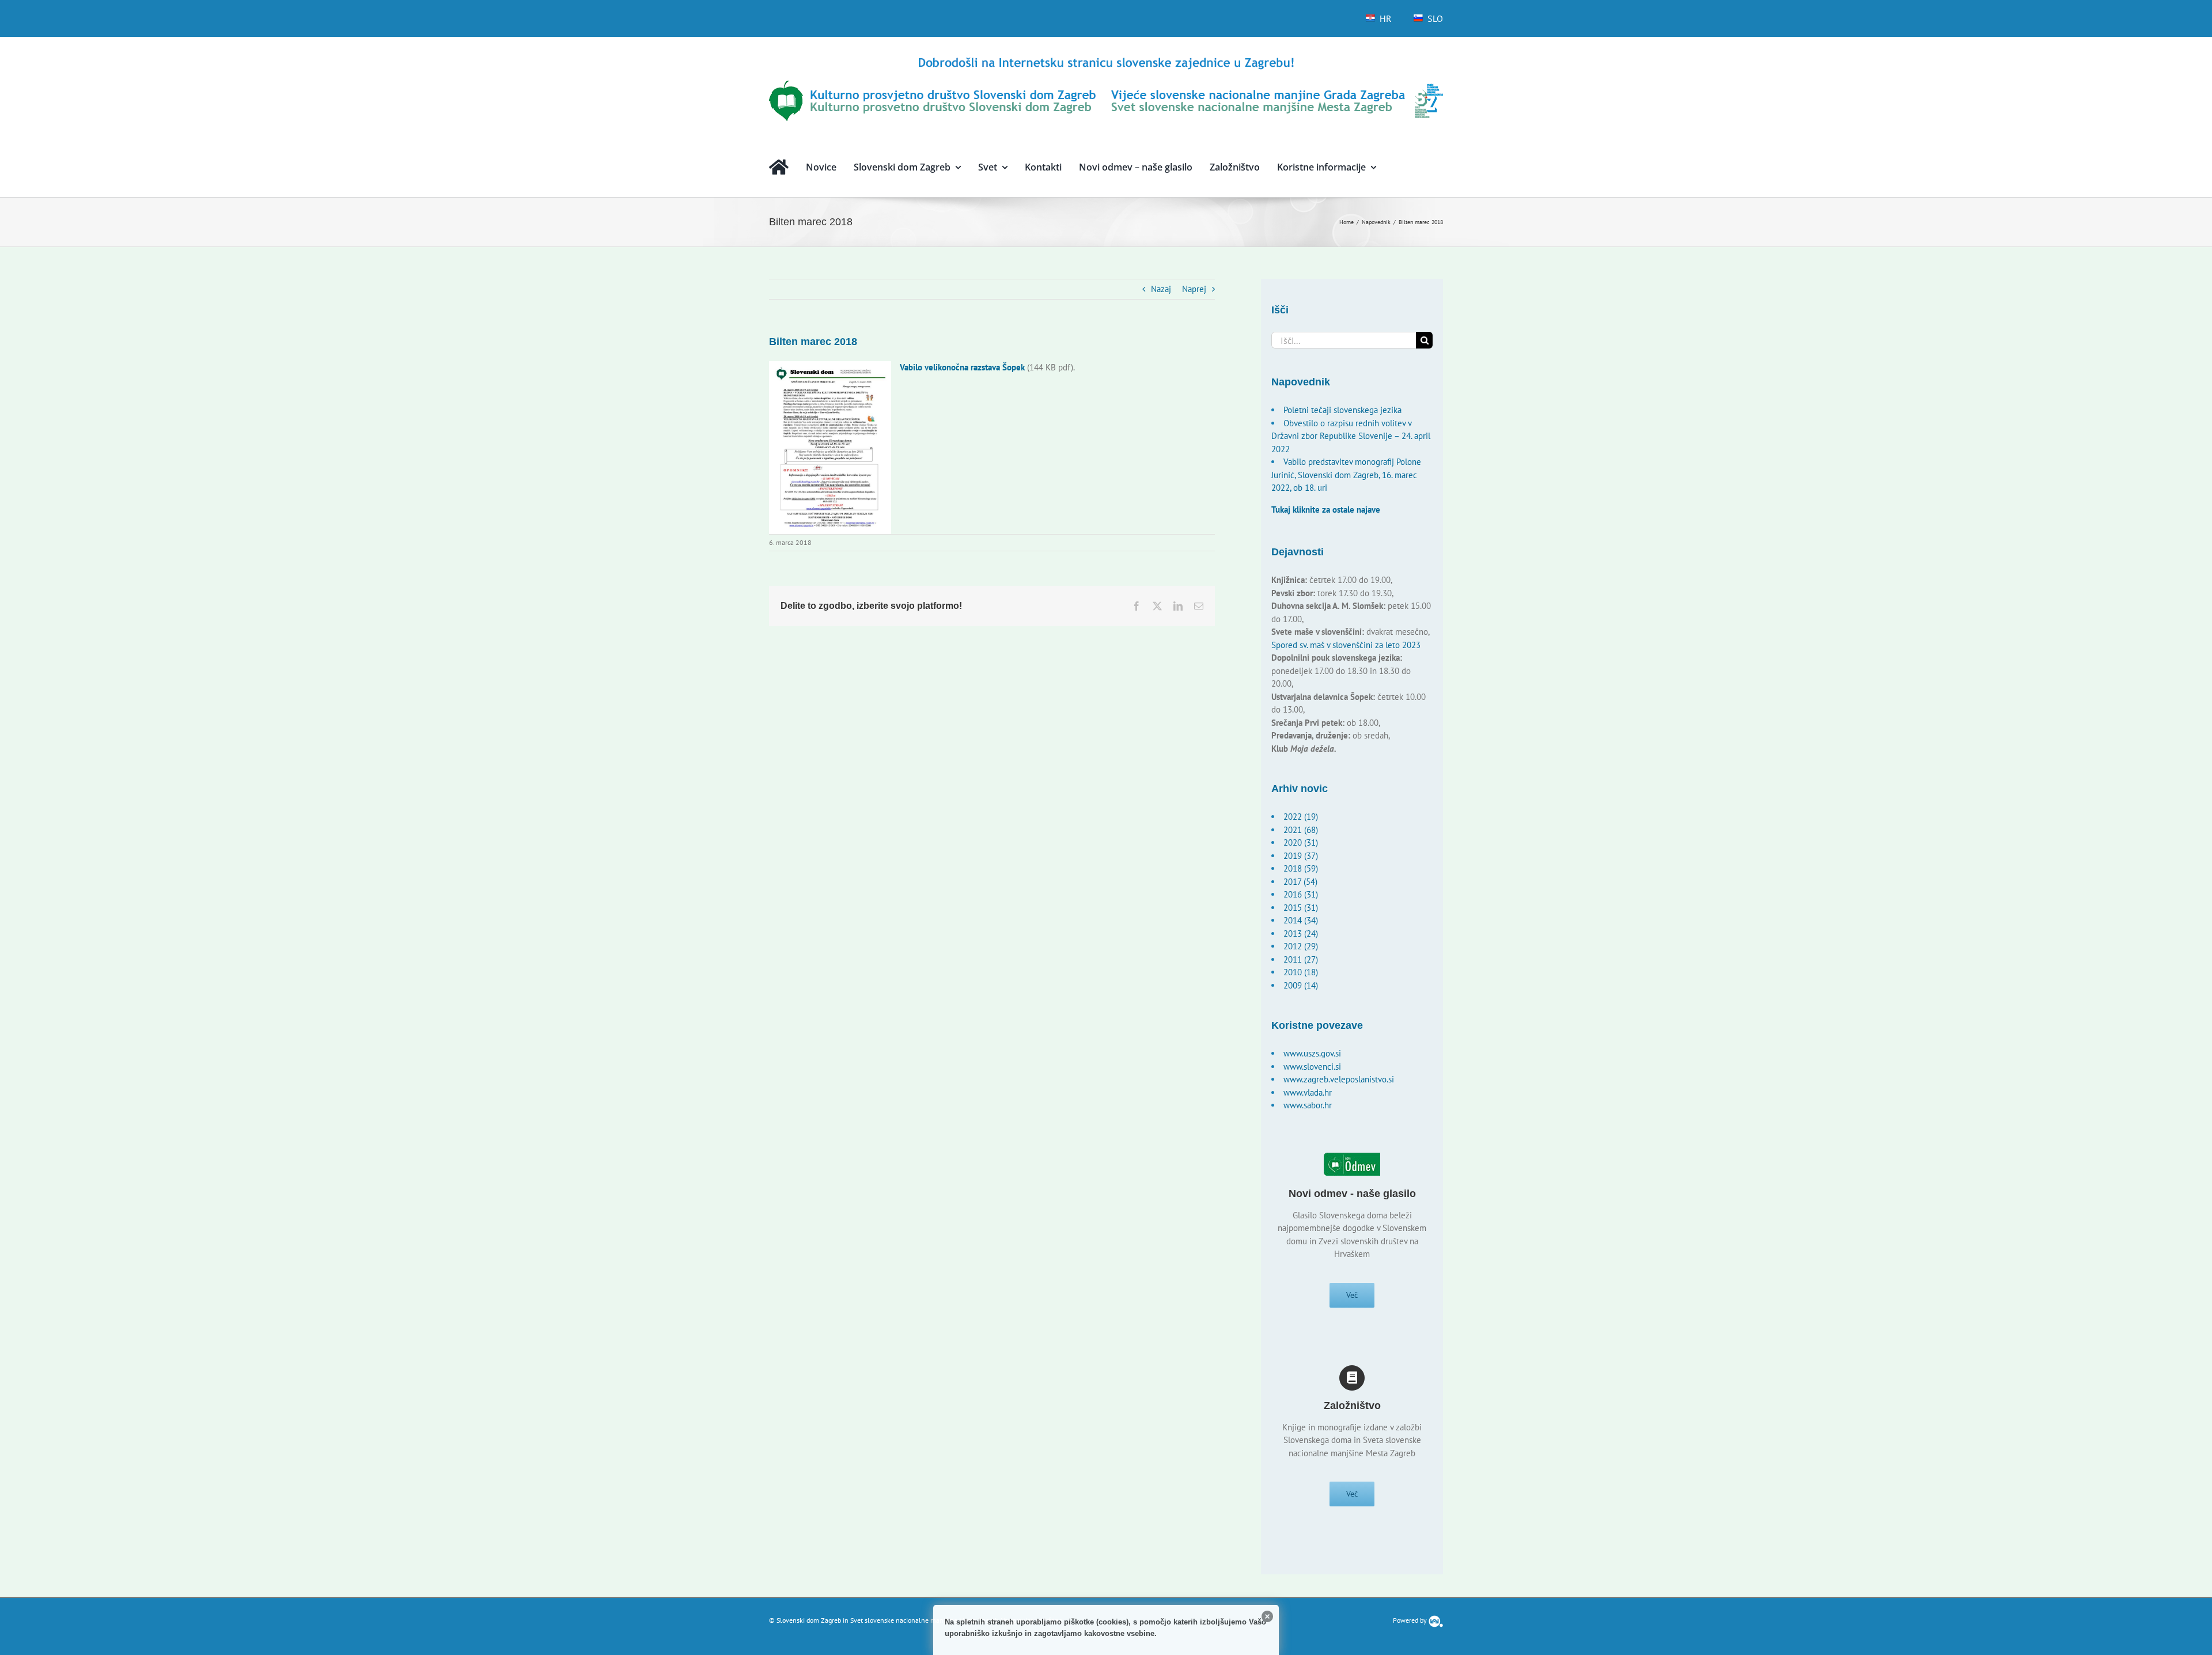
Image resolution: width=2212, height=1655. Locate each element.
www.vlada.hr (1308, 1092)
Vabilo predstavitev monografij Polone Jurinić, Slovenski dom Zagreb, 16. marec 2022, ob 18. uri (1346, 475)
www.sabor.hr (1308, 1105)
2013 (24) (1301, 933)
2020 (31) (1301, 842)
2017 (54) (1300, 882)
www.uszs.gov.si (1312, 1053)
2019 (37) (1301, 856)
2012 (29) (1301, 946)
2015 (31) (1301, 908)
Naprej (1194, 289)
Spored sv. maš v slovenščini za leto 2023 (1346, 645)
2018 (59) (1301, 868)
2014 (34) (1301, 920)
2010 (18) (1301, 972)
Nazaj (1161, 289)
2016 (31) (1301, 894)
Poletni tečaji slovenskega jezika (1342, 410)
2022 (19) (1301, 817)
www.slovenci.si (1312, 1067)
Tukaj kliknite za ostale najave (1326, 510)
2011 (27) (1301, 959)
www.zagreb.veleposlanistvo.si (1339, 1079)
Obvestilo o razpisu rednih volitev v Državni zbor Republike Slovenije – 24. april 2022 (1351, 436)
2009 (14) (1301, 985)
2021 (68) (1301, 830)
